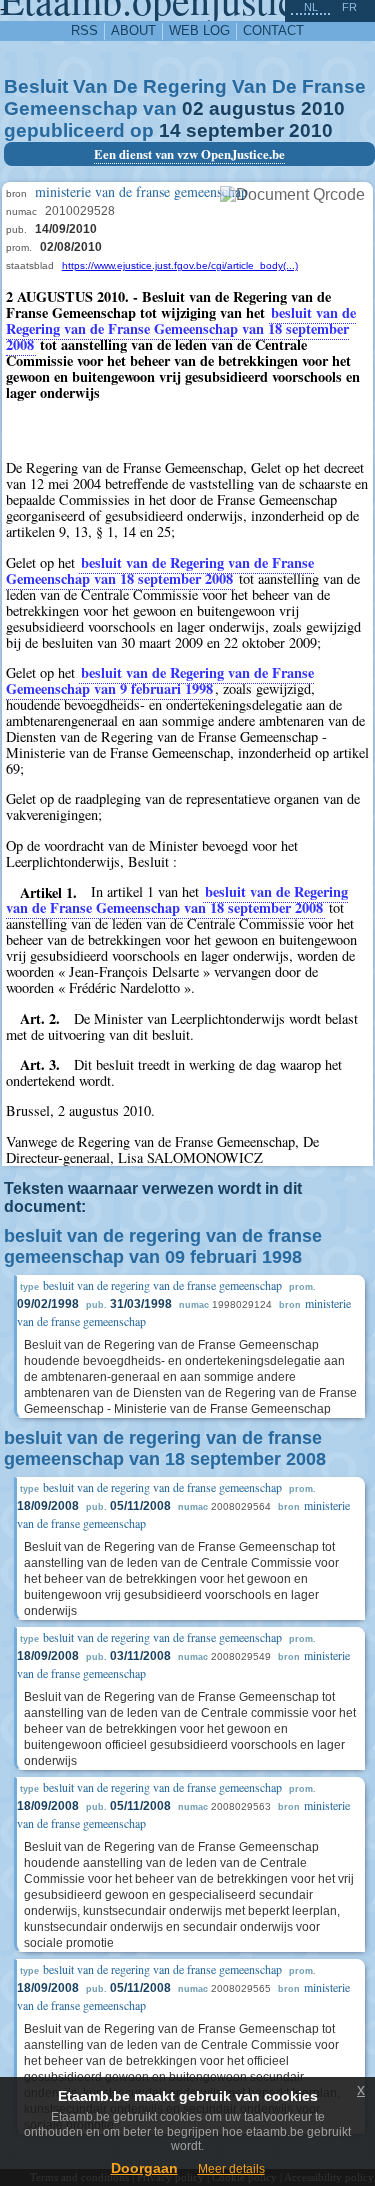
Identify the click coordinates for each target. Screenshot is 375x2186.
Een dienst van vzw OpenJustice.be (189, 154)
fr (349, 7)
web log (199, 30)
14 (170, 130)
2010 (323, 108)
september (235, 130)
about (133, 30)
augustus (252, 108)
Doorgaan (144, 2168)
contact (273, 30)
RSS (84, 30)
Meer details (231, 2169)
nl (311, 7)
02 (193, 108)
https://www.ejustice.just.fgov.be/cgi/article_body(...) (180, 265)
